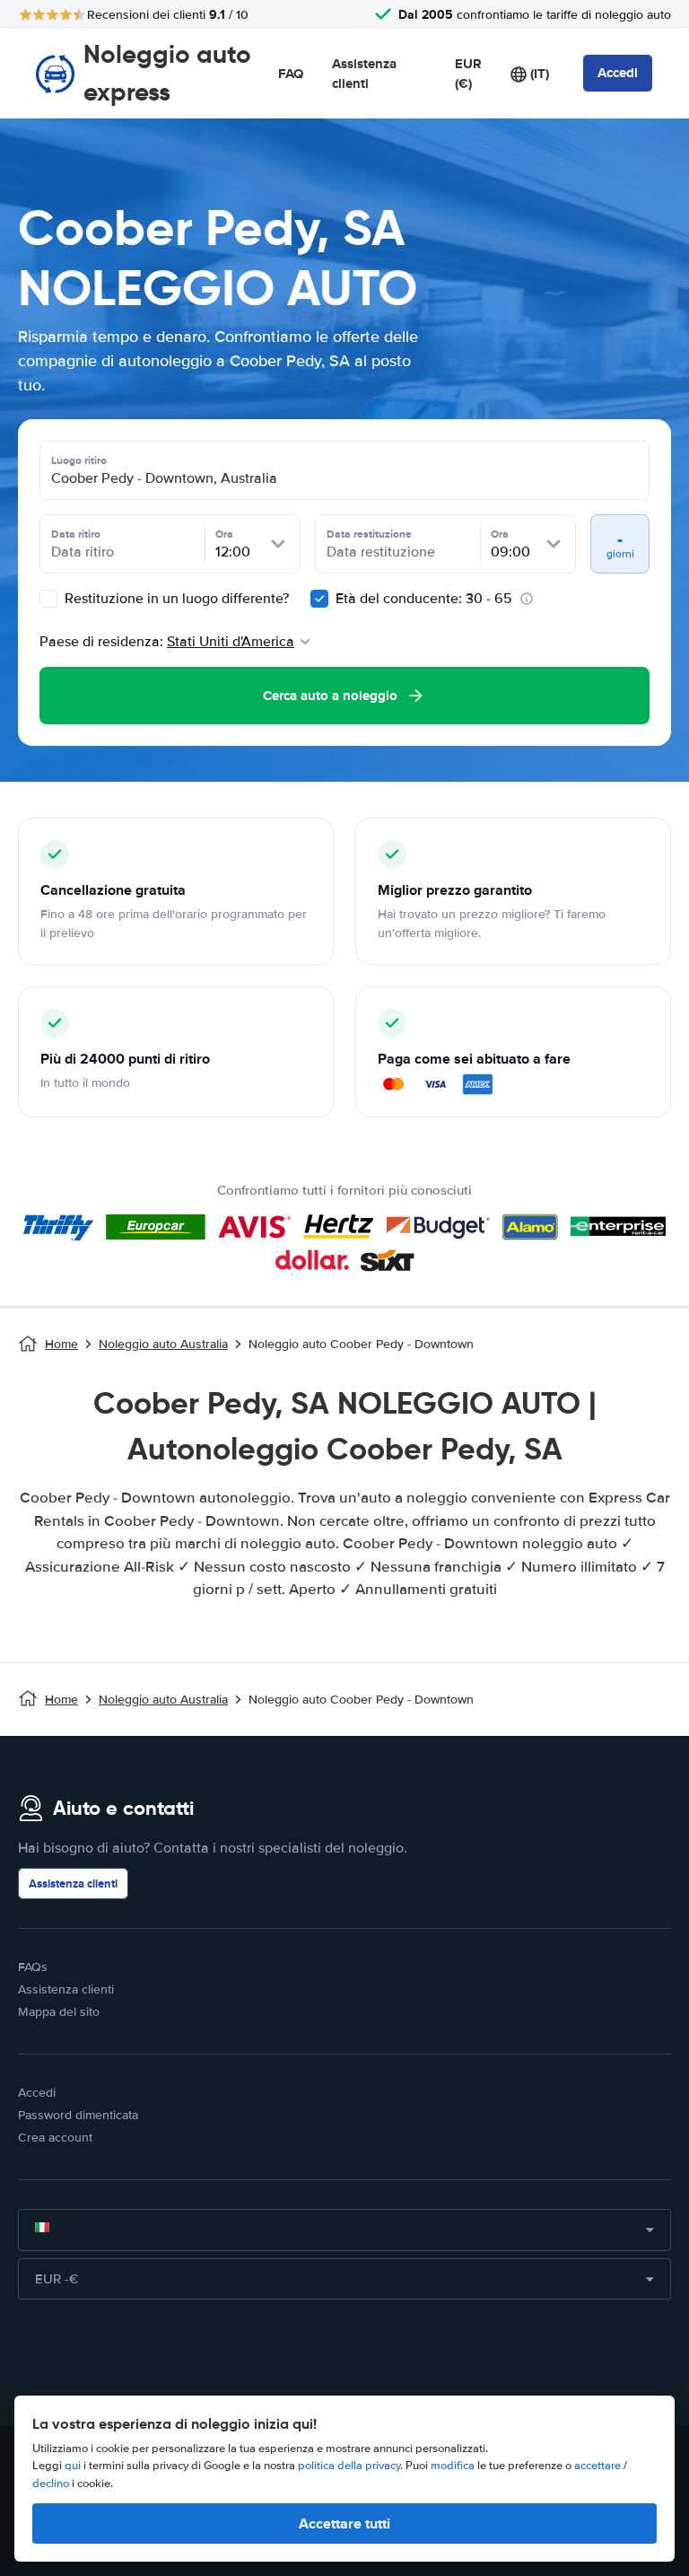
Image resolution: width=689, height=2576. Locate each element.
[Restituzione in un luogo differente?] (48, 599)
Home (61, 1344)
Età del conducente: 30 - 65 (424, 599)
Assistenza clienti (364, 74)
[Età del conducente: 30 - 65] (319, 599)
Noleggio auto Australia (163, 1344)
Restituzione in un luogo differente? (175, 599)
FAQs (33, 1967)
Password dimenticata (78, 2115)
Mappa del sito (59, 2012)
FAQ (291, 74)
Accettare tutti (344, 2523)
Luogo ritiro (79, 460)
